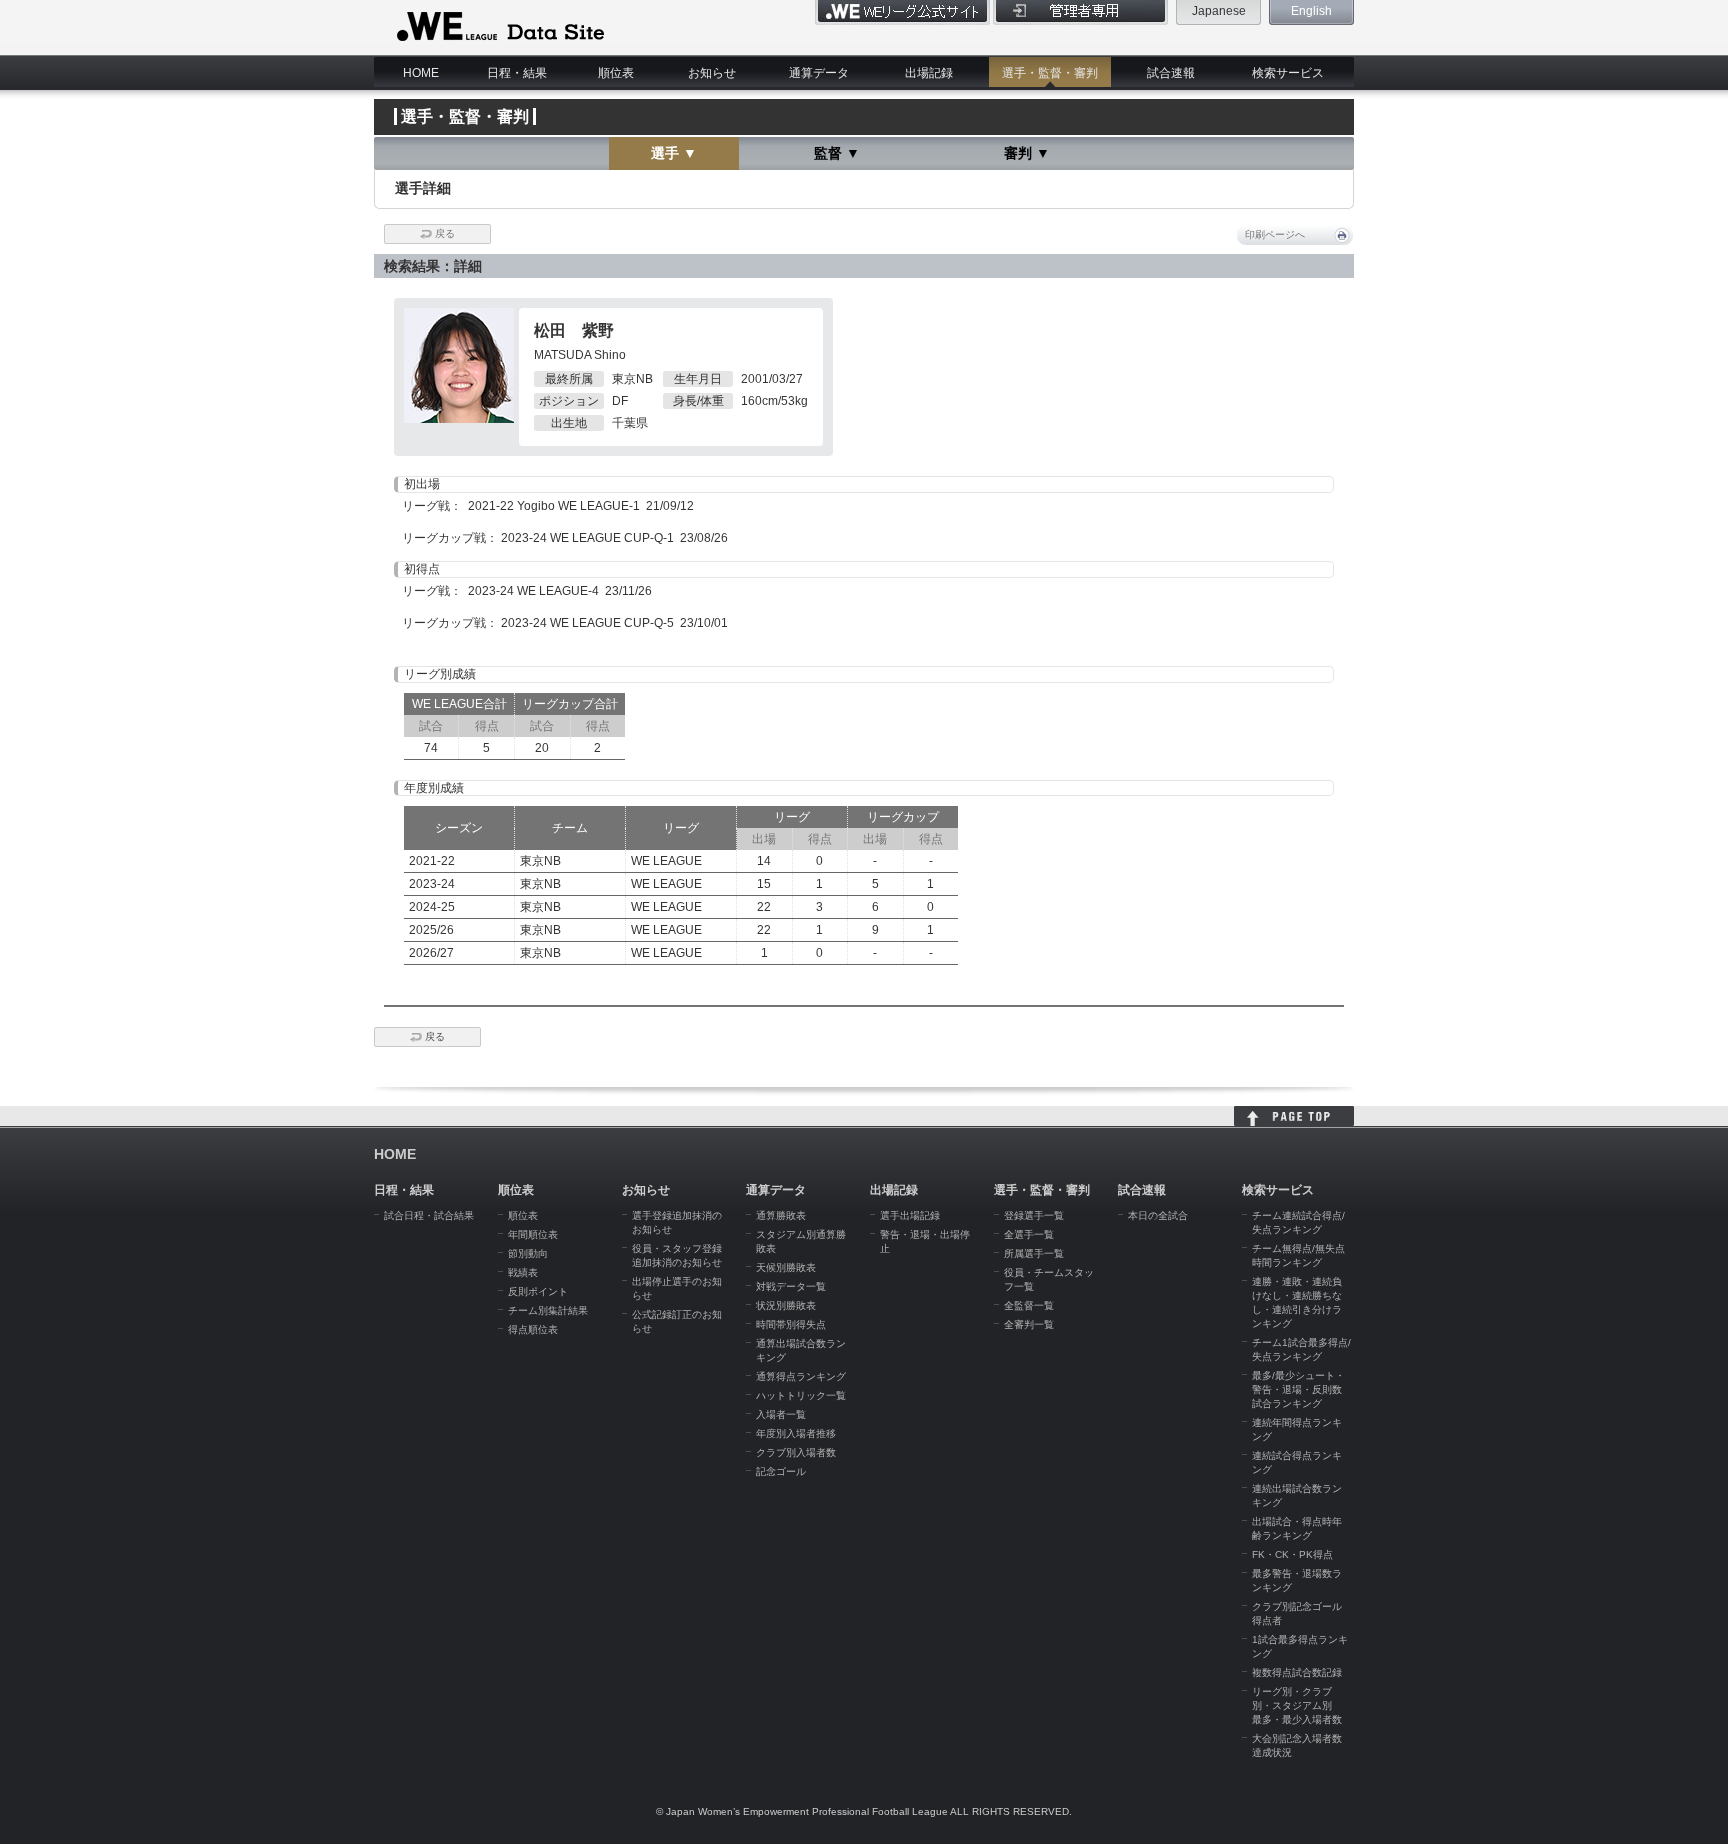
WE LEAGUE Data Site (498, 27)
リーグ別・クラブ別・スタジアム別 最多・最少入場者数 (1297, 1705)
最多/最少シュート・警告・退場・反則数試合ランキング (1298, 1389)
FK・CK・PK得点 (1292, 1554)
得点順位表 (533, 1329)
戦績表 (523, 1272)
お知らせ (712, 73)
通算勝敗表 (781, 1215)
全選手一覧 (1029, 1234)
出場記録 (929, 73)
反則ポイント (538, 1291)
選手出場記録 (910, 1215)
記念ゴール (781, 1471)
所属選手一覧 (1034, 1253)
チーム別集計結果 (548, 1310)
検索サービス (1288, 73)
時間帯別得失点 (791, 1324)
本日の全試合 (1158, 1215)
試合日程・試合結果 (429, 1215)
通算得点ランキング (801, 1376)
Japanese (1219, 11)
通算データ (819, 73)
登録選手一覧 (1034, 1215)
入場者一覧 (781, 1414)
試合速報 (1171, 73)
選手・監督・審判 (1050, 73)
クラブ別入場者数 (796, 1452)
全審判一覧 (1029, 1324)
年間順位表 (533, 1234)
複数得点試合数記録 (1297, 1672)
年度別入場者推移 (796, 1433)
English (1311, 11)
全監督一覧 (1029, 1305)
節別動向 (528, 1253)
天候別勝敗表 (786, 1267)
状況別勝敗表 (786, 1305)
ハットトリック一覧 (801, 1395)
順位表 (616, 73)
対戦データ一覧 (791, 1286)
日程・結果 (517, 73)
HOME (421, 73)
